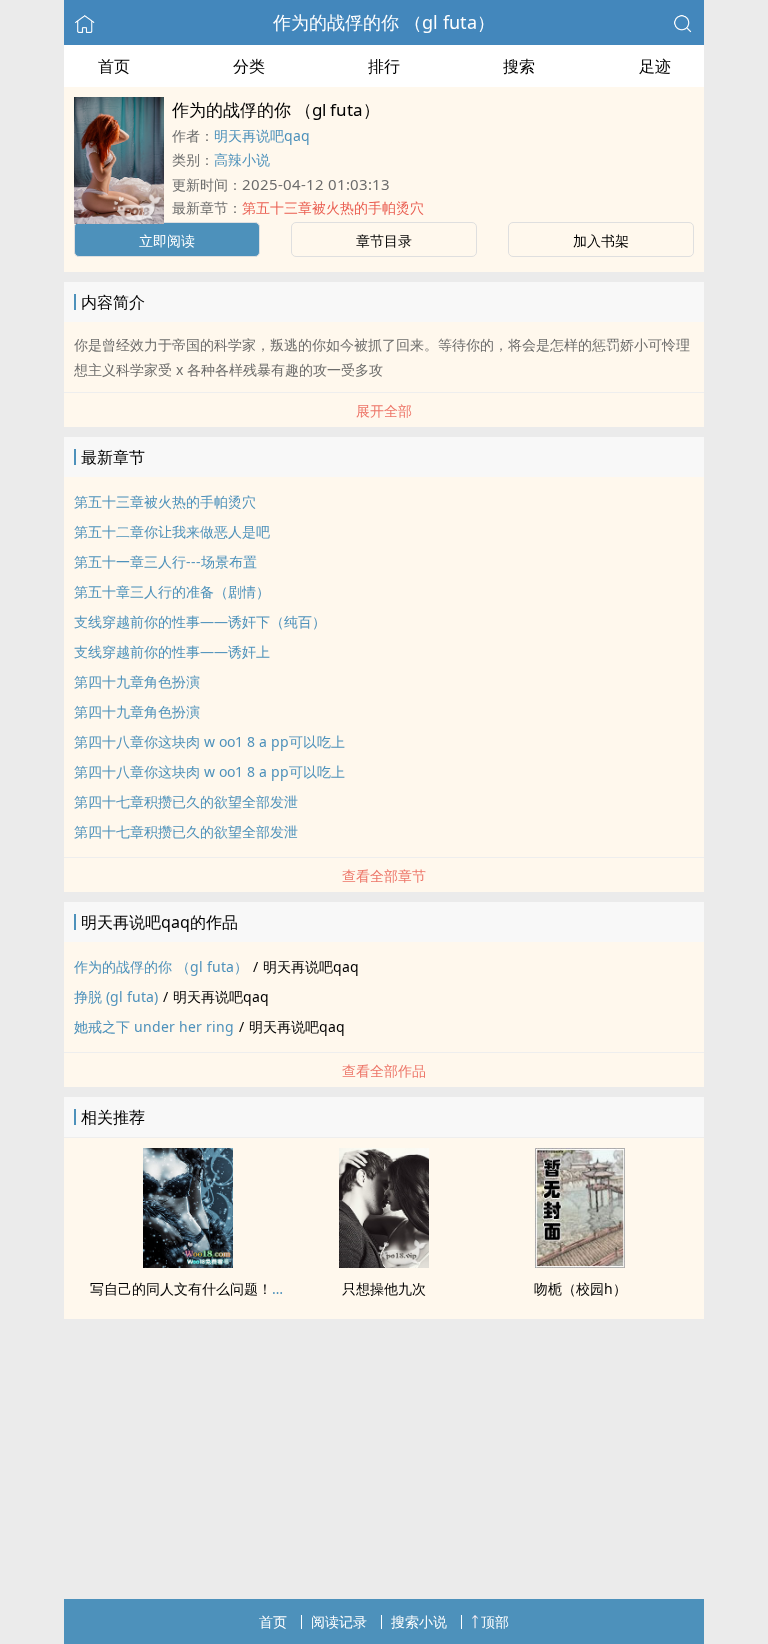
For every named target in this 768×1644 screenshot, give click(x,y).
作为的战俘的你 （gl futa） (384, 22)
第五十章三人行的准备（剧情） (172, 591)
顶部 (495, 1621)
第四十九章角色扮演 (137, 681)
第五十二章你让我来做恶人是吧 (172, 531)
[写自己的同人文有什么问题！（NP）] (188, 1262)
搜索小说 (419, 1621)
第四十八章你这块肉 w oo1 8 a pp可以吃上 (209, 741)
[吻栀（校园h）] (580, 1262)
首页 (114, 66)
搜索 (519, 66)
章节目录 (384, 240)
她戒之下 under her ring (154, 1026)
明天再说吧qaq (262, 135)
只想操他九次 (384, 1288)
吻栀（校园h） (580, 1288)
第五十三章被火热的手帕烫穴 (333, 207)
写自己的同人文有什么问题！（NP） (204, 1288)
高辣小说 (242, 159)
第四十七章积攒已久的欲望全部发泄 (186, 801)
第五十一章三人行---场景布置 (165, 561)
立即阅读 (167, 240)
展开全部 (384, 410)
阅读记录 (339, 1621)
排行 (384, 66)
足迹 (655, 66)
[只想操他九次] (384, 1262)
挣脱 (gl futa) (116, 996)
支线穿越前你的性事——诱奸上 (172, 651)
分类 (249, 66)
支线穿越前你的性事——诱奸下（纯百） (200, 621)
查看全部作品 (384, 1070)
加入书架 (601, 240)
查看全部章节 (384, 875)
